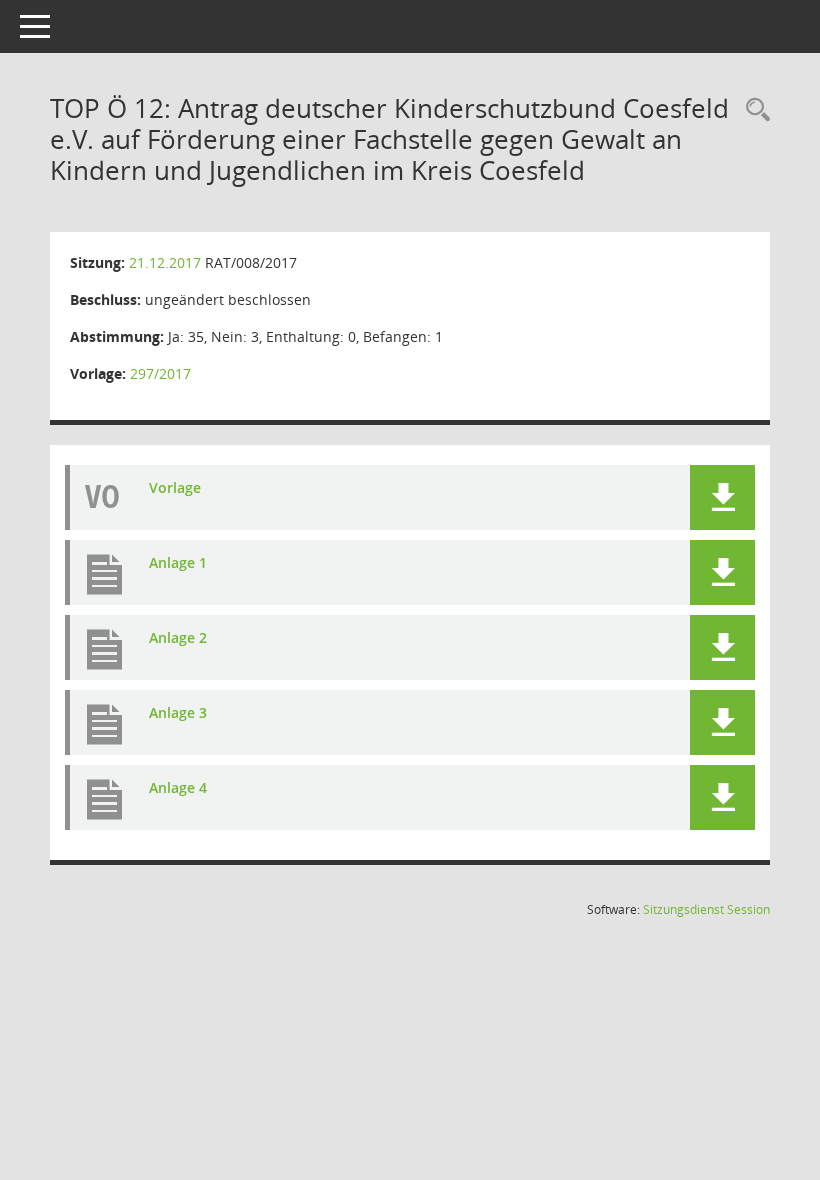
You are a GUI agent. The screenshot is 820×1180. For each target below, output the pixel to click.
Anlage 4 (178, 787)
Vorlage (175, 487)
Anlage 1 (178, 562)
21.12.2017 (165, 262)
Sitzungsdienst (706, 909)
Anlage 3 (178, 712)
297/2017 (160, 373)
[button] (722, 497)
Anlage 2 (178, 637)
